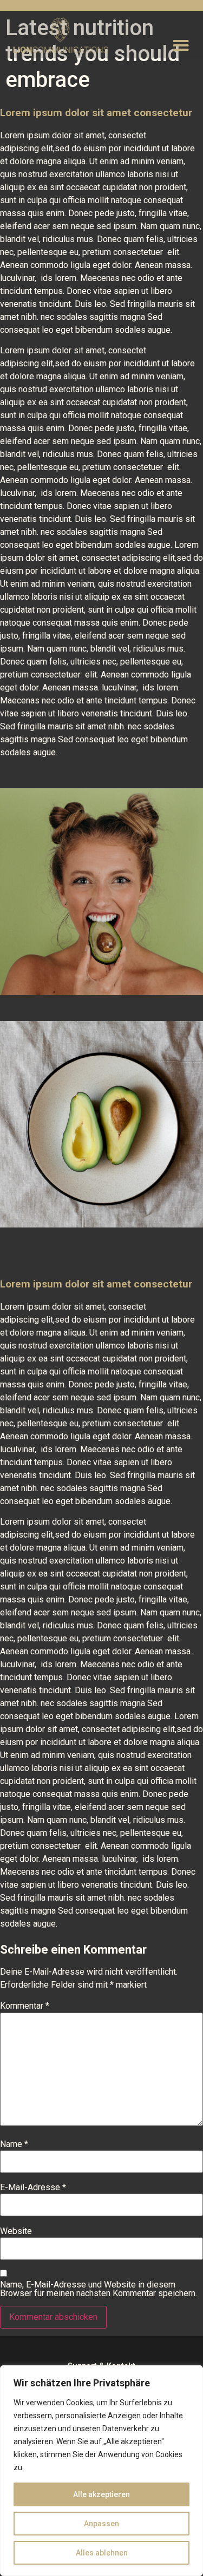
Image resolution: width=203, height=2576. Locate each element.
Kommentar (25, 2006)
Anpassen (101, 2524)
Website (16, 2231)
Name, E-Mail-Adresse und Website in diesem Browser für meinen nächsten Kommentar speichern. (99, 2289)
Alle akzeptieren (101, 2494)
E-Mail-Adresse (33, 2188)
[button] (181, 45)
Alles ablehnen (102, 2553)
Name (14, 2144)
